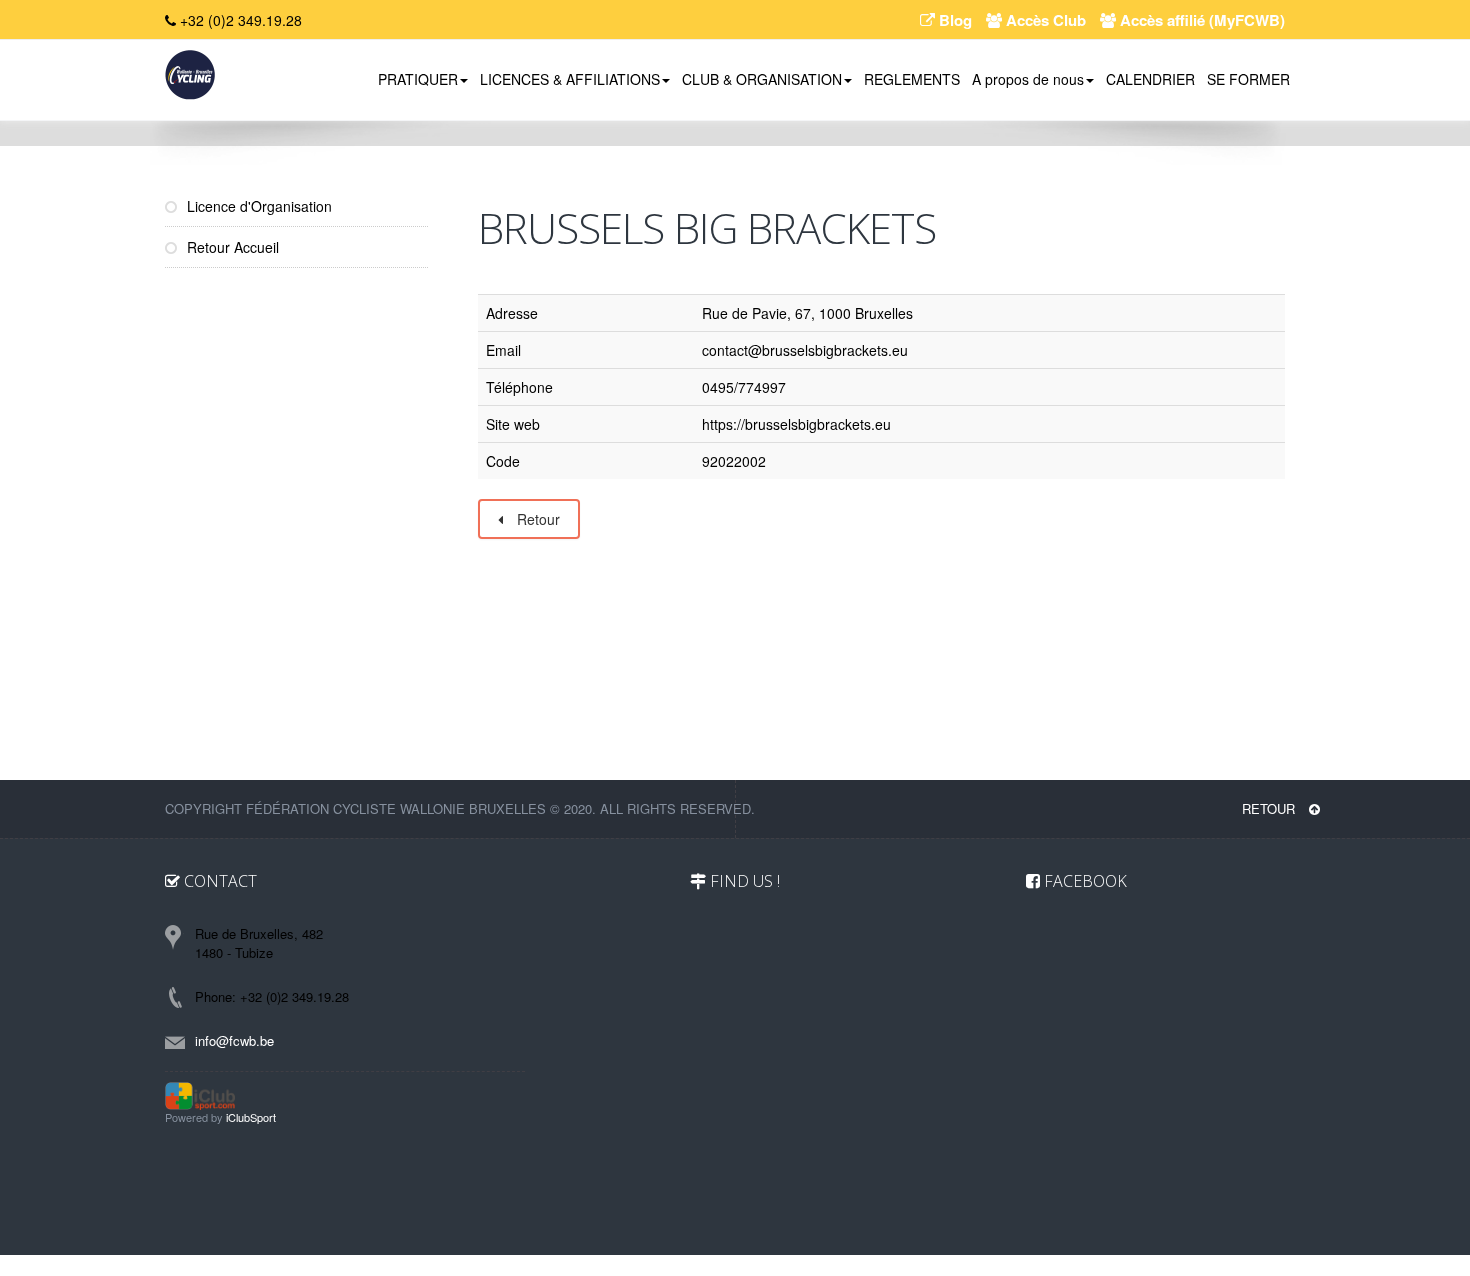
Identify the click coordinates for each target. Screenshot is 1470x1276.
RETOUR (1270, 808)
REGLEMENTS (912, 79)
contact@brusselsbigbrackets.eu (805, 350)
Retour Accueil (231, 247)
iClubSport (251, 1117)
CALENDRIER (1150, 79)
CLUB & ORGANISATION (762, 79)
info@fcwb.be (234, 1040)
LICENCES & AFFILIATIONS (570, 79)
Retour (536, 519)
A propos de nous (1028, 79)
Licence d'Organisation (257, 206)
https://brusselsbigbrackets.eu (796, 424)
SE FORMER (1248, 79)
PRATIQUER (418, 79)
